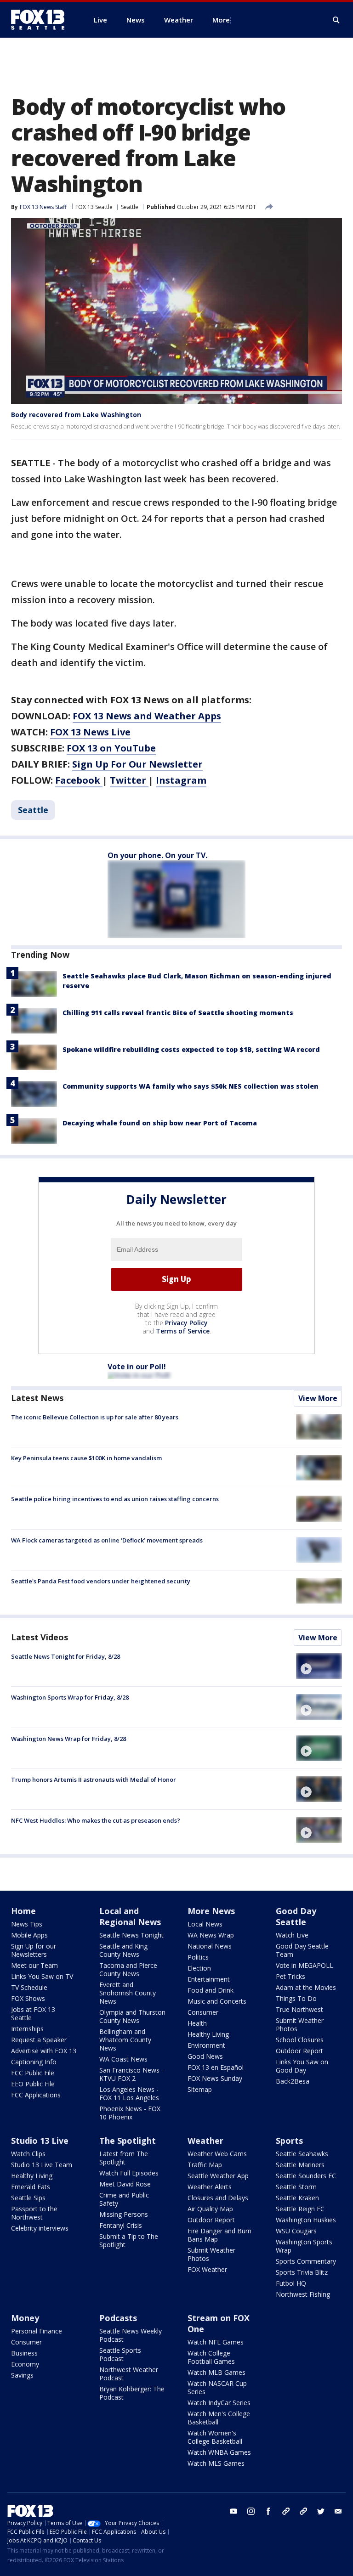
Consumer (203, 2012)
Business (24, 2353)
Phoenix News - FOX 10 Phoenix (130, 2113)
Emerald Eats (31, 2187)
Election (199, 1968)
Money (25, 2318)
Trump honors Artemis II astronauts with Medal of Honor (94, 1779)
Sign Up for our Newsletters (34, 1950)
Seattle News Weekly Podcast (131, 2335)
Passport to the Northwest (34, 2213)
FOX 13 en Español (216, 2067)
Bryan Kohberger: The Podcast (132, 2393)
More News (211, 1911)
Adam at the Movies (306, 1987)
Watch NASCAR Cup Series (217, 2387)
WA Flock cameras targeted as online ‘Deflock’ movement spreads (107, 1540)
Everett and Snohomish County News (128, 1993)
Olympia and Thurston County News (132, 2016)
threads (303, 2511)
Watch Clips (28, 2154)
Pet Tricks (290, 1976)
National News (210, 1946)
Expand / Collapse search (336, 20)
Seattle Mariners (300, 2165)
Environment (206, 2045)
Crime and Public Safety (124, 2199)
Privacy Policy (186, 1323)
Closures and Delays (218, 2198)
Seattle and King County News (123, 1950)
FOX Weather (207, 2269)
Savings (22, 2375)
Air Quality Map (210, 2209)
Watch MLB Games (216, 2372)
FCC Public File (33, 2073)
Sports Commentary (306, 2261)
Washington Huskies (306, 2220)
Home (23, 1911)
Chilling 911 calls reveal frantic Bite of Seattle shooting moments (178, 1013)
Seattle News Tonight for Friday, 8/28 (65, 1656)
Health (197, 2023)
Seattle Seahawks (302, 2154)
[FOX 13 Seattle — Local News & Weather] (41, 20)
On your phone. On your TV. (157, 855)
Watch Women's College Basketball (215, 2437)
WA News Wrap (211, 1935)
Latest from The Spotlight (124, 2158)
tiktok (286, 2511)
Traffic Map (205, 2165)
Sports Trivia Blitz (302, 2272)
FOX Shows (28, 1998)
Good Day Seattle (296, 1916)
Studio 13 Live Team (42, 2165)
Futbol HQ (291, 2283)
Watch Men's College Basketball (219, 2418)
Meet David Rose (125, 2184)
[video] (319, 1666)
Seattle (130, 207)
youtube (233, 2511)
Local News (205, 1924)
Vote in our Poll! (137, 1367)
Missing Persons (124, 2214)
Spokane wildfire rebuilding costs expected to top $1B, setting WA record (191, 1049)
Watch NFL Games (216, 2342)
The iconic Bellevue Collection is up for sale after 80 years (95, 1417)
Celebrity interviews (40, 2228)
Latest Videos (40, 1637)
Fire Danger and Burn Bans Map (219, 2235)
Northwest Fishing (303, 2294)
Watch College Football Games (211, 2357)
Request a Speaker (39, 2040)
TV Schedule (29, 1987)
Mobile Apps (29, 1935)
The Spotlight (128, 2141)
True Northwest (299, 2009)
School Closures (300, 2040)
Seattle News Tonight (131, 1935)
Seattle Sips (28, 2198)
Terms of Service (183, 1331)
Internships (27, 2029)
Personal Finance (37, 2331)
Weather (205, 2141)
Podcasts (118, 2318)
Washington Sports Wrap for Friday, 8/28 (70, 1697)
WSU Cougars (296, 2231)
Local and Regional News (130, 1916)
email (338, 2511)
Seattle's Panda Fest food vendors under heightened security (101, 1581)
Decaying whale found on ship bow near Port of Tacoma (160, 1123)
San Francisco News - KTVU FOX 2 (131, 2074)
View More (318, 1398)
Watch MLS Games (216, 2463)
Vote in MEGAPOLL (305, 1965)
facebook (268, 2511)
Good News (205, 2056)
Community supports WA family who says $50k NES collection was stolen (191, 1086)
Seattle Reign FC (300, 2209)
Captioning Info (34, 2062)
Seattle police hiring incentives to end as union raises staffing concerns (115, 1499)
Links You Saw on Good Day (302, 2066)
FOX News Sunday (215, 2078)
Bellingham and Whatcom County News (125, 2040)
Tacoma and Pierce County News (128, 1969)
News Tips (27, 1924)
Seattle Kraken (297, 2198)
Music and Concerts (217, 2001)
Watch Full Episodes (129, 2173)
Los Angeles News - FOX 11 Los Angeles (129, 2093)
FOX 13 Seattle (94, 207)
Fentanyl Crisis (121, 2225)
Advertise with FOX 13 (44, 2051)
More (221, 20)
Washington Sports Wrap (304, 2246)
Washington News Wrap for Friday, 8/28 (68, 1739)
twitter (321, 2511)
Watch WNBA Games (219, 2452)
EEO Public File (33, 2084)
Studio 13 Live (40, 2141)
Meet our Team (34, 1965)
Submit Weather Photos (300, 2025)
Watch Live (292, 1935)
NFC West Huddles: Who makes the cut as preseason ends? (96, 1820)
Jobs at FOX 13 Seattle (33, 2014)
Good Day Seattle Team (302, 1950)
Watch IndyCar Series (219, 2403)
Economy (25, 2364)
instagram (251, 2511)
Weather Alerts (210, 2187)
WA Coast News (123, 2059)
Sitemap (200, 2089)
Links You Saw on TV (42, 1976)
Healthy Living (208, 2034)
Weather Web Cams (217, 2154)
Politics (198, 1957)
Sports (289, 2141)
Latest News (37, 1398)
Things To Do (296, 1998)
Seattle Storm (296, 2187)
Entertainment (209, 1979)
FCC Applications (36, 2095)
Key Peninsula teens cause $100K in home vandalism (86, 1458)
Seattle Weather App (218, 2176)
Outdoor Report (299, 2051)
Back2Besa (293, 2081)
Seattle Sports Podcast (120, 2354)
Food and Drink (211, 1990)
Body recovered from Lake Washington (76, 415)
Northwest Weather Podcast (129, 2374)
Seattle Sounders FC (306, 2176)
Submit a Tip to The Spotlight (129, 2240)
